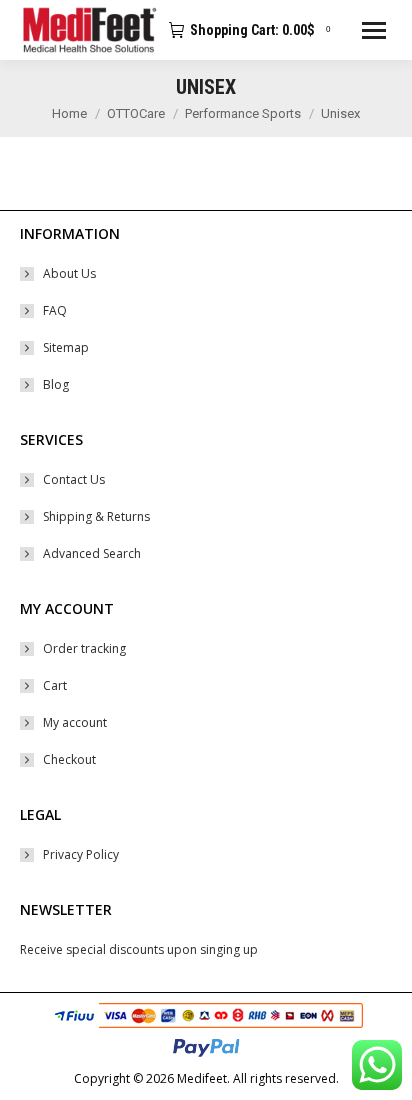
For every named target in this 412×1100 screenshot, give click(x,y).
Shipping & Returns (96, 516)
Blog (56, 384)
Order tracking (84, 648)
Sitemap (66, 347)
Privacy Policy (81, 854)
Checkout (69, 759)
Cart (55, 685)
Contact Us (74, 479)
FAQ (55, 310)
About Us (69, 273)
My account (75, 722)
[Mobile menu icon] (374, 30)
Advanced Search (92, 553)
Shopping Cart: (260, 30)
